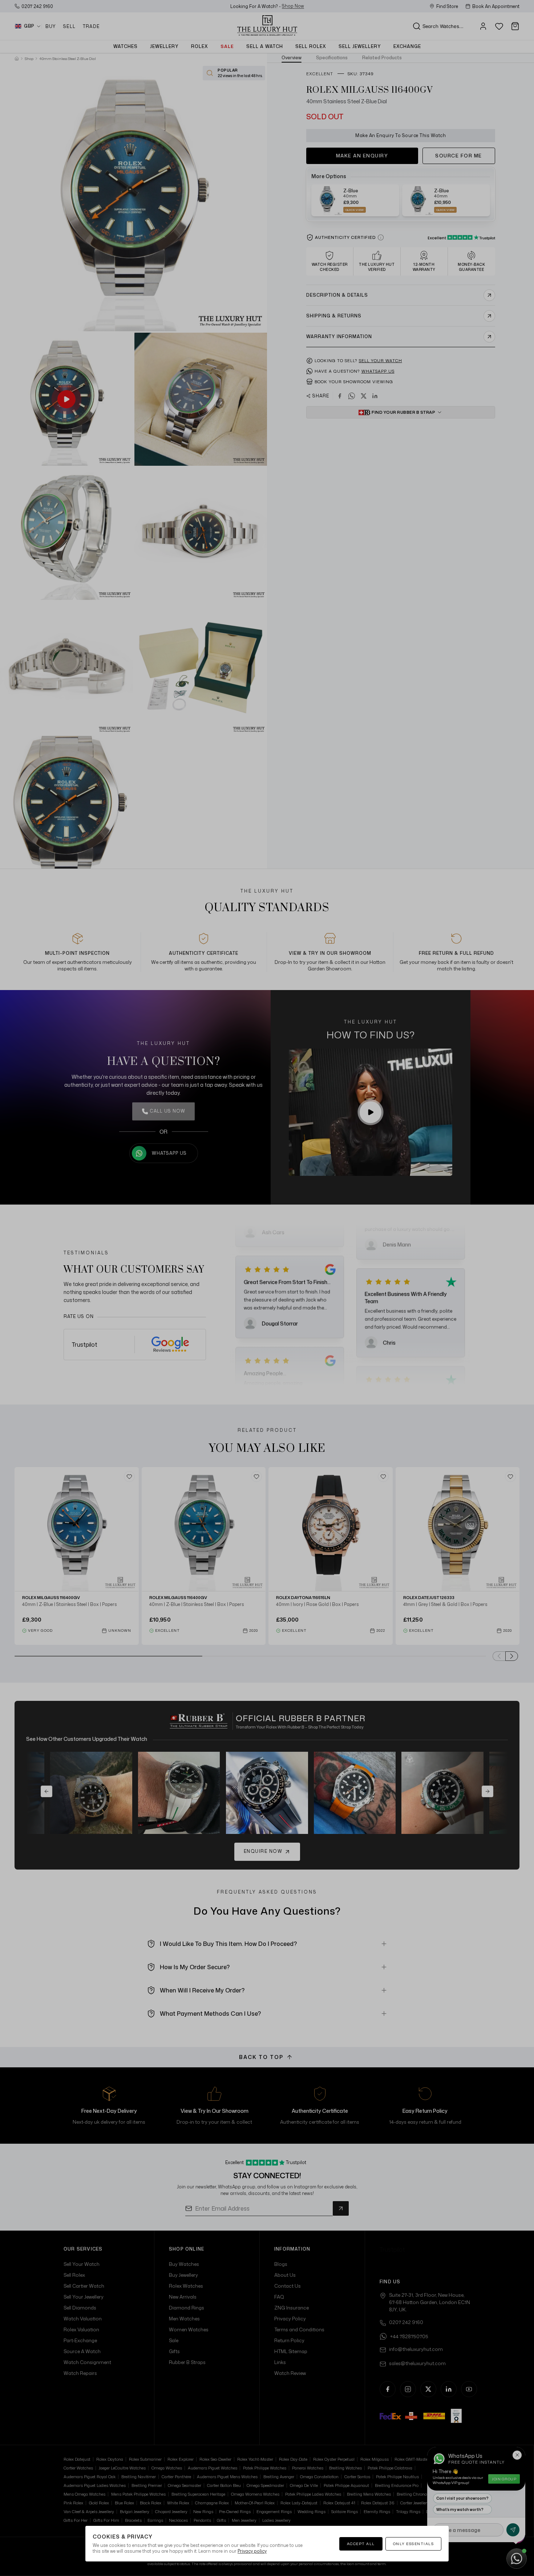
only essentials (414, 2544)
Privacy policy (252, 2551)
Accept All (361, 2544)
